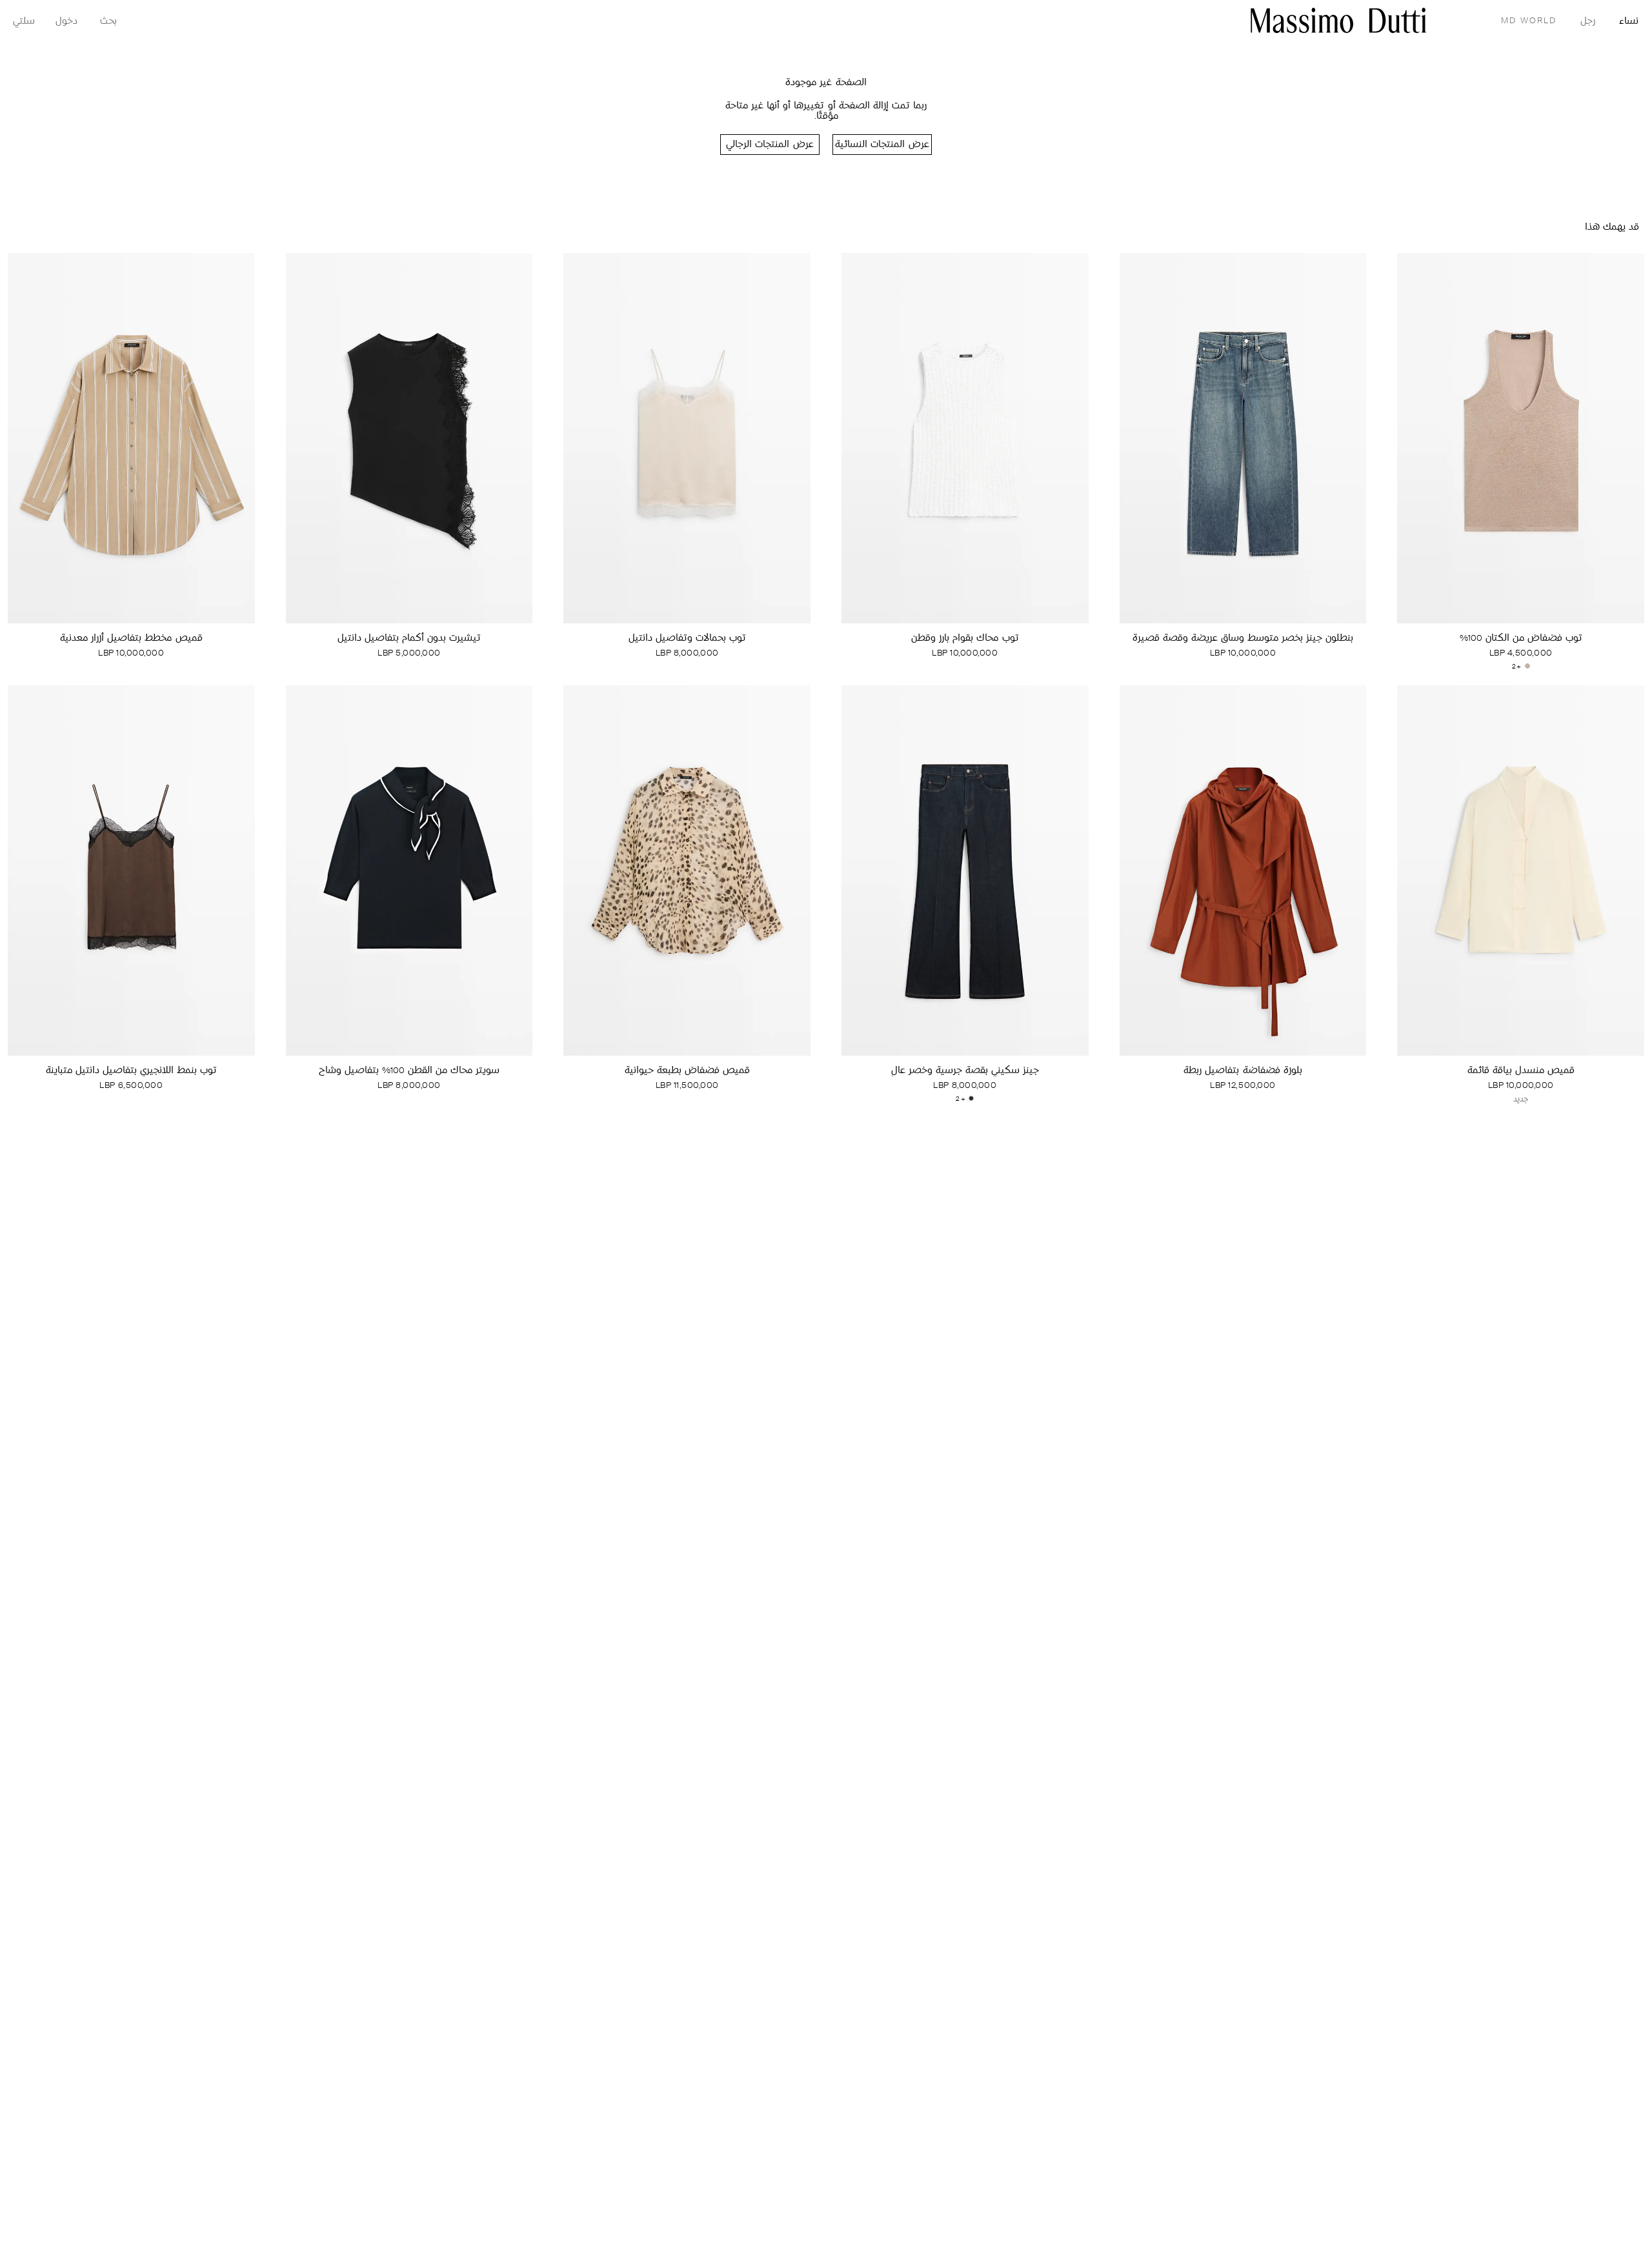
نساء (1629, 22)
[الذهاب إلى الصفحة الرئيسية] (1338, 20)
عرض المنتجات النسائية (882, 145)
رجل (1588, 22)
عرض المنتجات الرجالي (770, 145)
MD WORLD (1529, 21)
